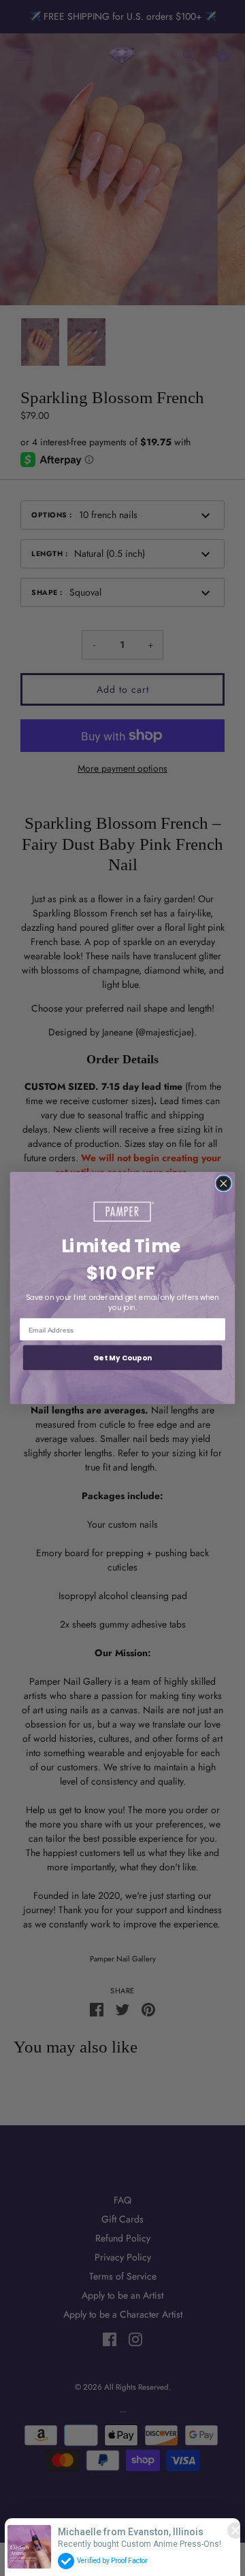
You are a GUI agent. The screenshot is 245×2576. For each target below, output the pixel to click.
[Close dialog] (223, 1184)
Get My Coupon (123, 1358)
